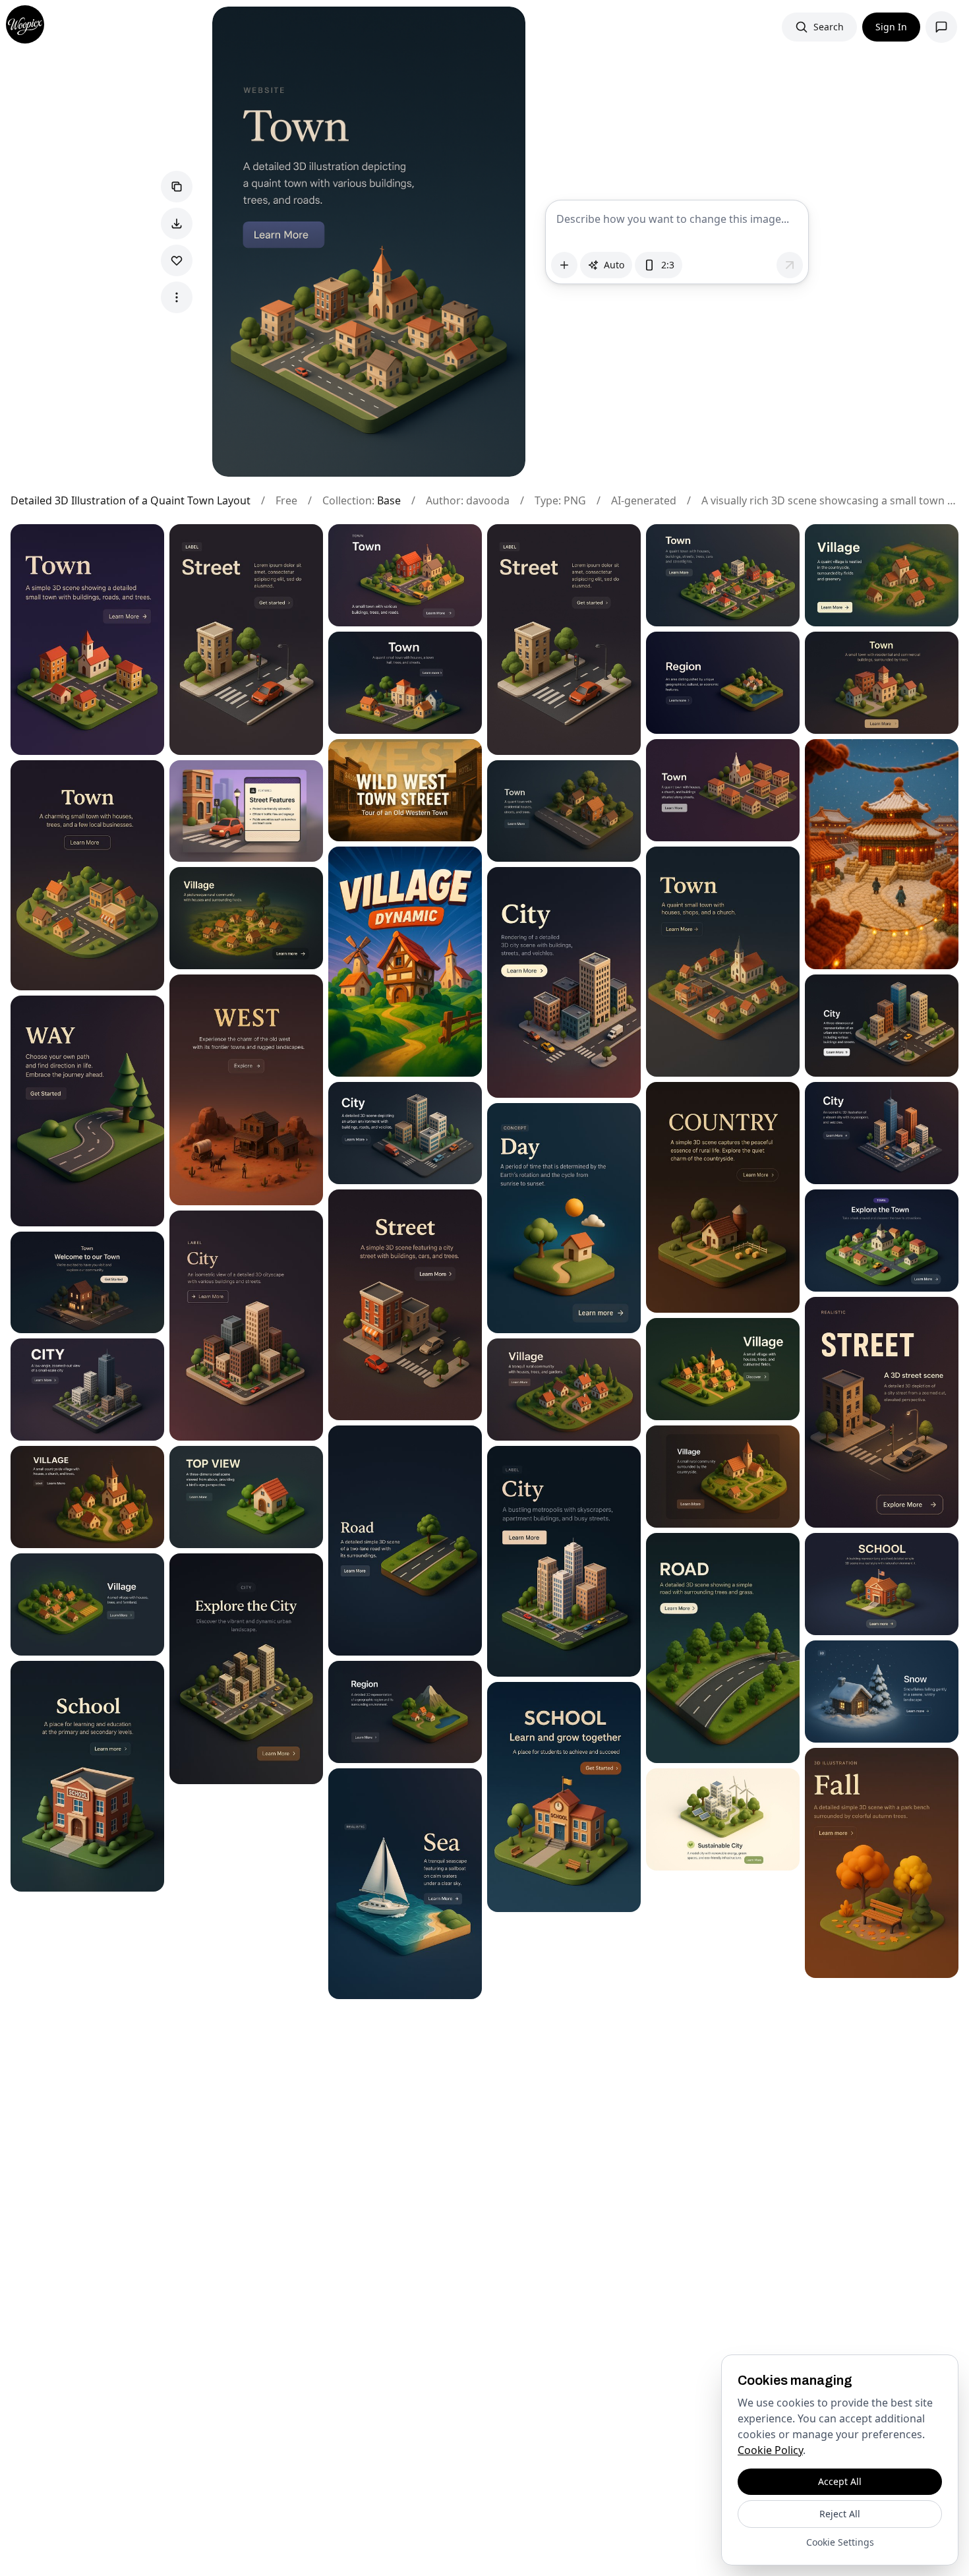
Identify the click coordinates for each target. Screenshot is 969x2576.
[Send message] (790, 265)
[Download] (177, 224)
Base (389, 500)
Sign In (891, 27)
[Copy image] (177, 187)
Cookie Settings (840, 2542)
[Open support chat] (941, 27)
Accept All (840, 2481)
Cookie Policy (770, 2450)
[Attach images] (564, 265)
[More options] (177, 297)
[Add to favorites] (177, 260)
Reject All (840, 2514)
